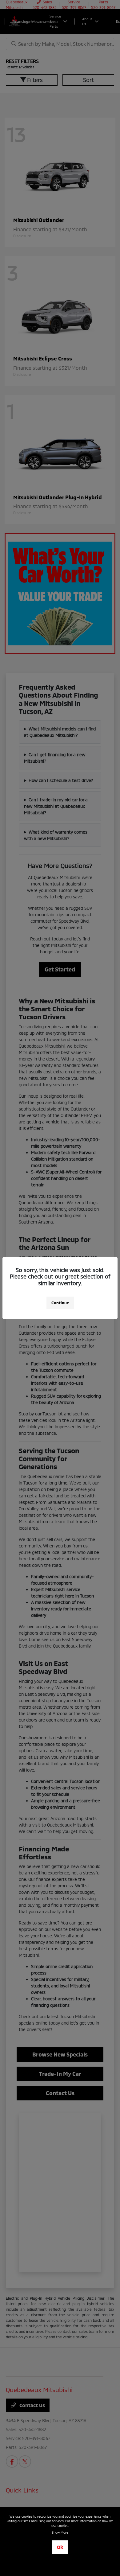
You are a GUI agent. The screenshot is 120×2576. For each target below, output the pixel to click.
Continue (60, 1303)
